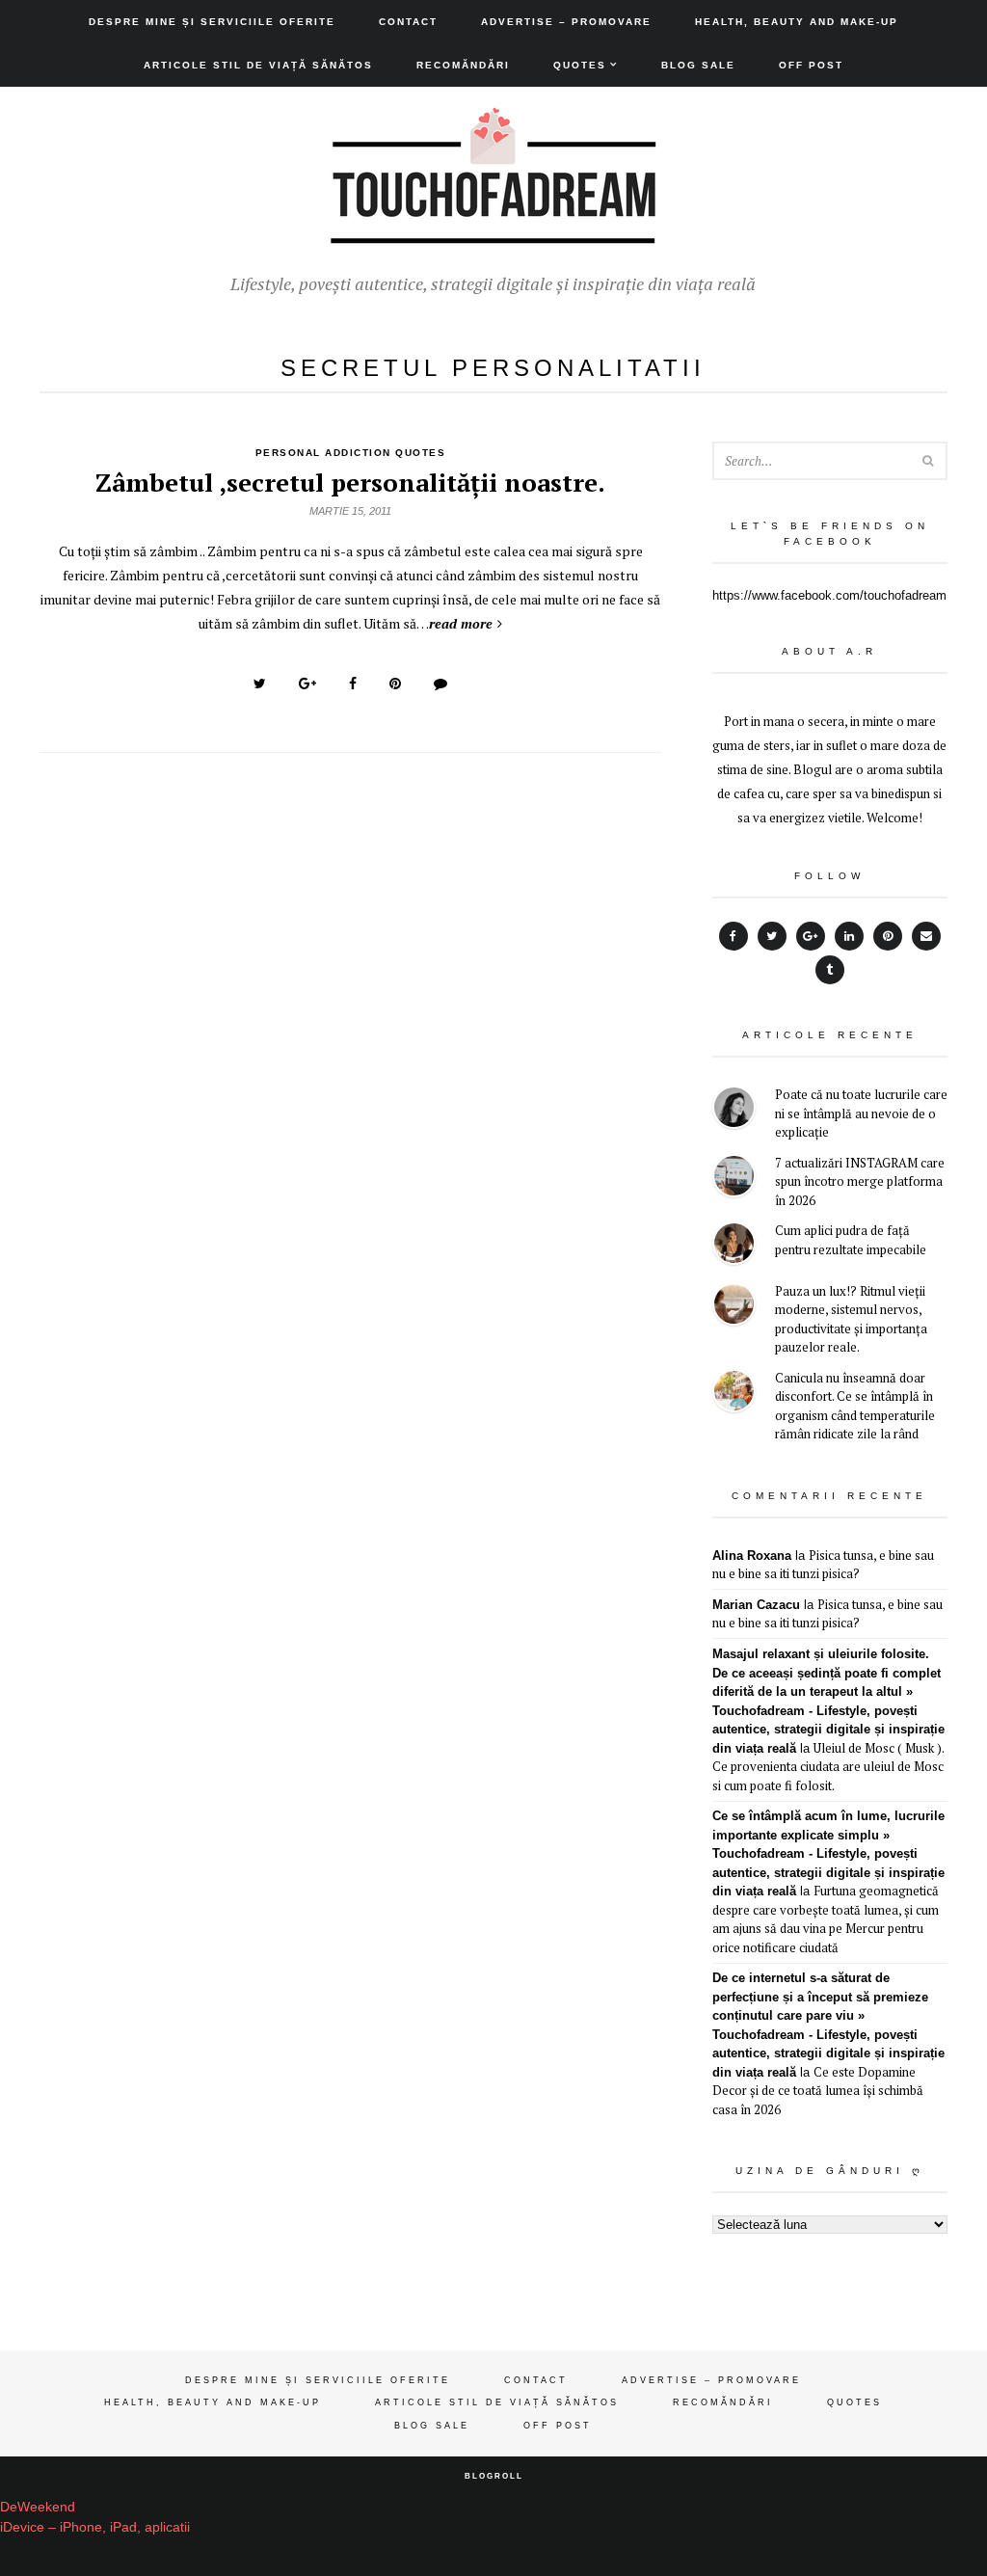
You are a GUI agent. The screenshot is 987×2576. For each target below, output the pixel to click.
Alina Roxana (752, 1556)
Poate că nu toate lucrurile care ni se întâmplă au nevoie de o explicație (861, 1113)
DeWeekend (38, 2507)
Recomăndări (463, 65)
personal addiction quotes (351, 453)
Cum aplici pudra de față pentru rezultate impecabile (851, 1240)
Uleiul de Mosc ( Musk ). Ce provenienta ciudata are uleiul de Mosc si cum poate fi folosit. (828, 1767)
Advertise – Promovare (566, 22)
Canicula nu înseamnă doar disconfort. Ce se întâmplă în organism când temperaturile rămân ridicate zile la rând (855, 1406)
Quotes (580, 65)
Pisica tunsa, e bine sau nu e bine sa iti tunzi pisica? (823, 1565)
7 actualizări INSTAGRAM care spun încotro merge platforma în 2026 (860, 1181)
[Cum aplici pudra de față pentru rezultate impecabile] (734, 1246)
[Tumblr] (830, 970)
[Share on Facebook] (353, 684)
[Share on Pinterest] (395, 684)
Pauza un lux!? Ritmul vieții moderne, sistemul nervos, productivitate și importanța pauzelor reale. (851, 1319)
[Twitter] (772, 936)
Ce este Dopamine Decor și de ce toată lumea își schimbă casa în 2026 (818, 2091)
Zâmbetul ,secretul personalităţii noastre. (350, 482)
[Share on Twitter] (260, 684)
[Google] (811, 936)
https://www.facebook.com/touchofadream (829, 595)
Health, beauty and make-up (797, 22)
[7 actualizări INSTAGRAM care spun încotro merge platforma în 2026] (734, 1179)
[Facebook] (734, 936)
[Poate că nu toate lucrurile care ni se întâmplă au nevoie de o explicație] (734, 1110)
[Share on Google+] (307, 684)
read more (461, 623)
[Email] (926, 936)
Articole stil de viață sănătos (258, 65)
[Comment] (440, 684)
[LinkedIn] (849, 936)
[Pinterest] (888, 936)
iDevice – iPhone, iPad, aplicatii (95, 2527)
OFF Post (811, 65)
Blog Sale (698, 65)
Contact (408, 22)
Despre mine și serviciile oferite (212, 22)
